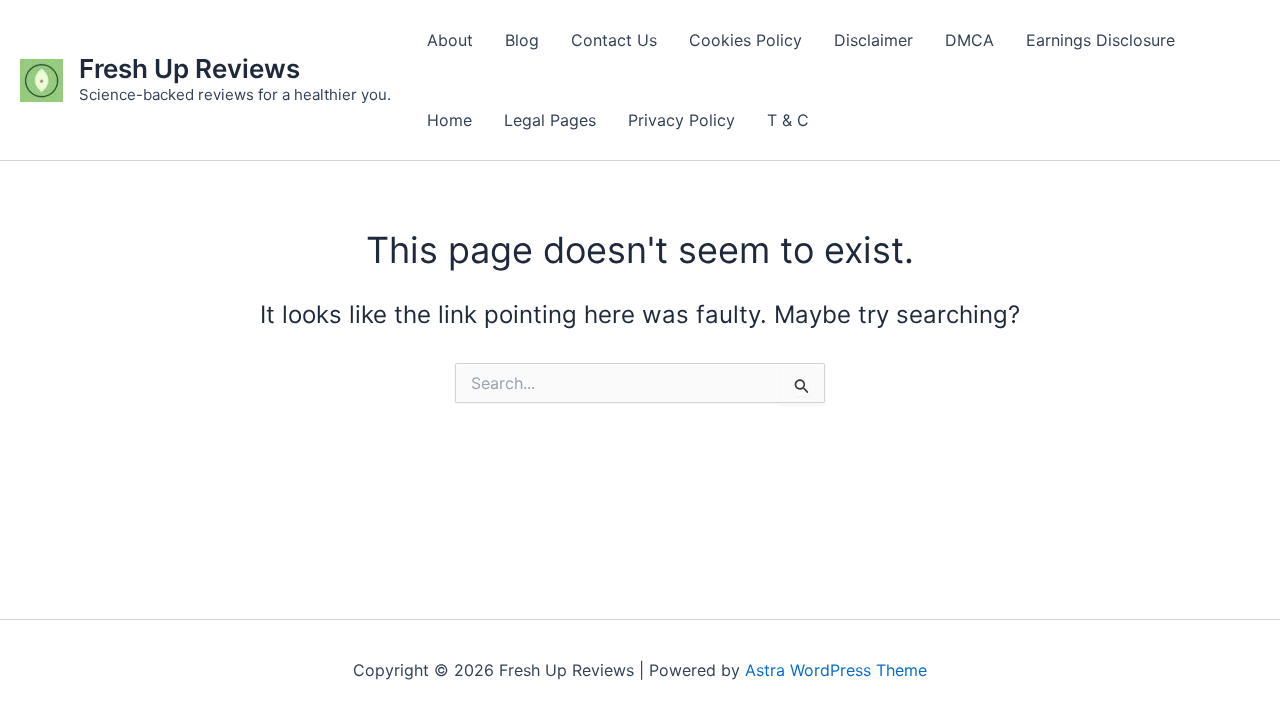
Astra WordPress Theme (836, 670)
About (450, 40)
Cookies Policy (745, 40)
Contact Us (614, 40)
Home (449, 120)
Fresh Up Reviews (189, 68)
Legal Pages (550, 120)
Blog (522, 40)
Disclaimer (873, 40)
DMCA (969, 40)
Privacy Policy (681, 120)
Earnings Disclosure (1100, 40)
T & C (788, 120)
